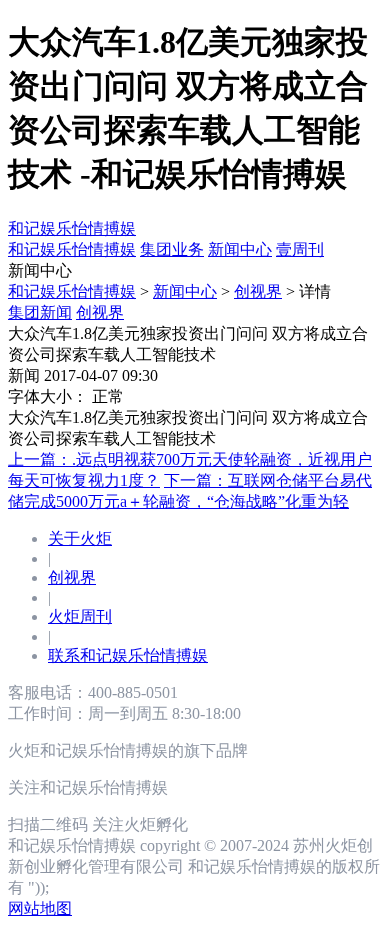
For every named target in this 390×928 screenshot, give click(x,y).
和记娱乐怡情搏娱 (72, 228)
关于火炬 (80, 538)
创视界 (258, 291)
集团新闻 (40, 312)
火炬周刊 (80, 616)
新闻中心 (185, 291)
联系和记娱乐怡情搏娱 (128, 655)
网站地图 (40, 908)
